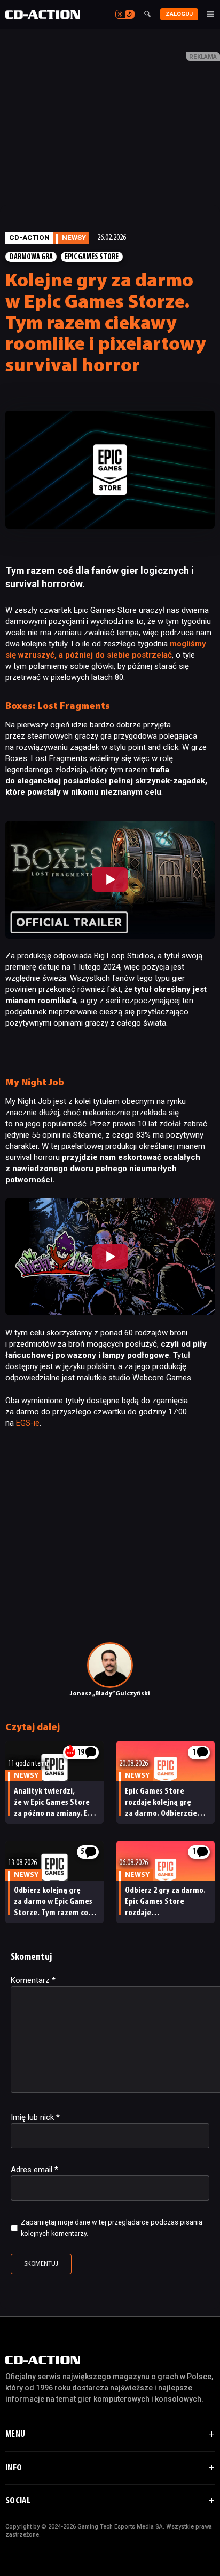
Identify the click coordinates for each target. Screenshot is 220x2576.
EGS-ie (28, 1423)
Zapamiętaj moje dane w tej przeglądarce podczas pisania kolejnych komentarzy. (112, 2228)
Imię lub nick (35, 2117)
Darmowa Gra (31, 257)
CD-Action (29, 237)
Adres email (34, 2170)
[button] (110, 880)
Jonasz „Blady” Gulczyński (110, 1694)
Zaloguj (179, 14)
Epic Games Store (92, 257)
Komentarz (33, 1980)
